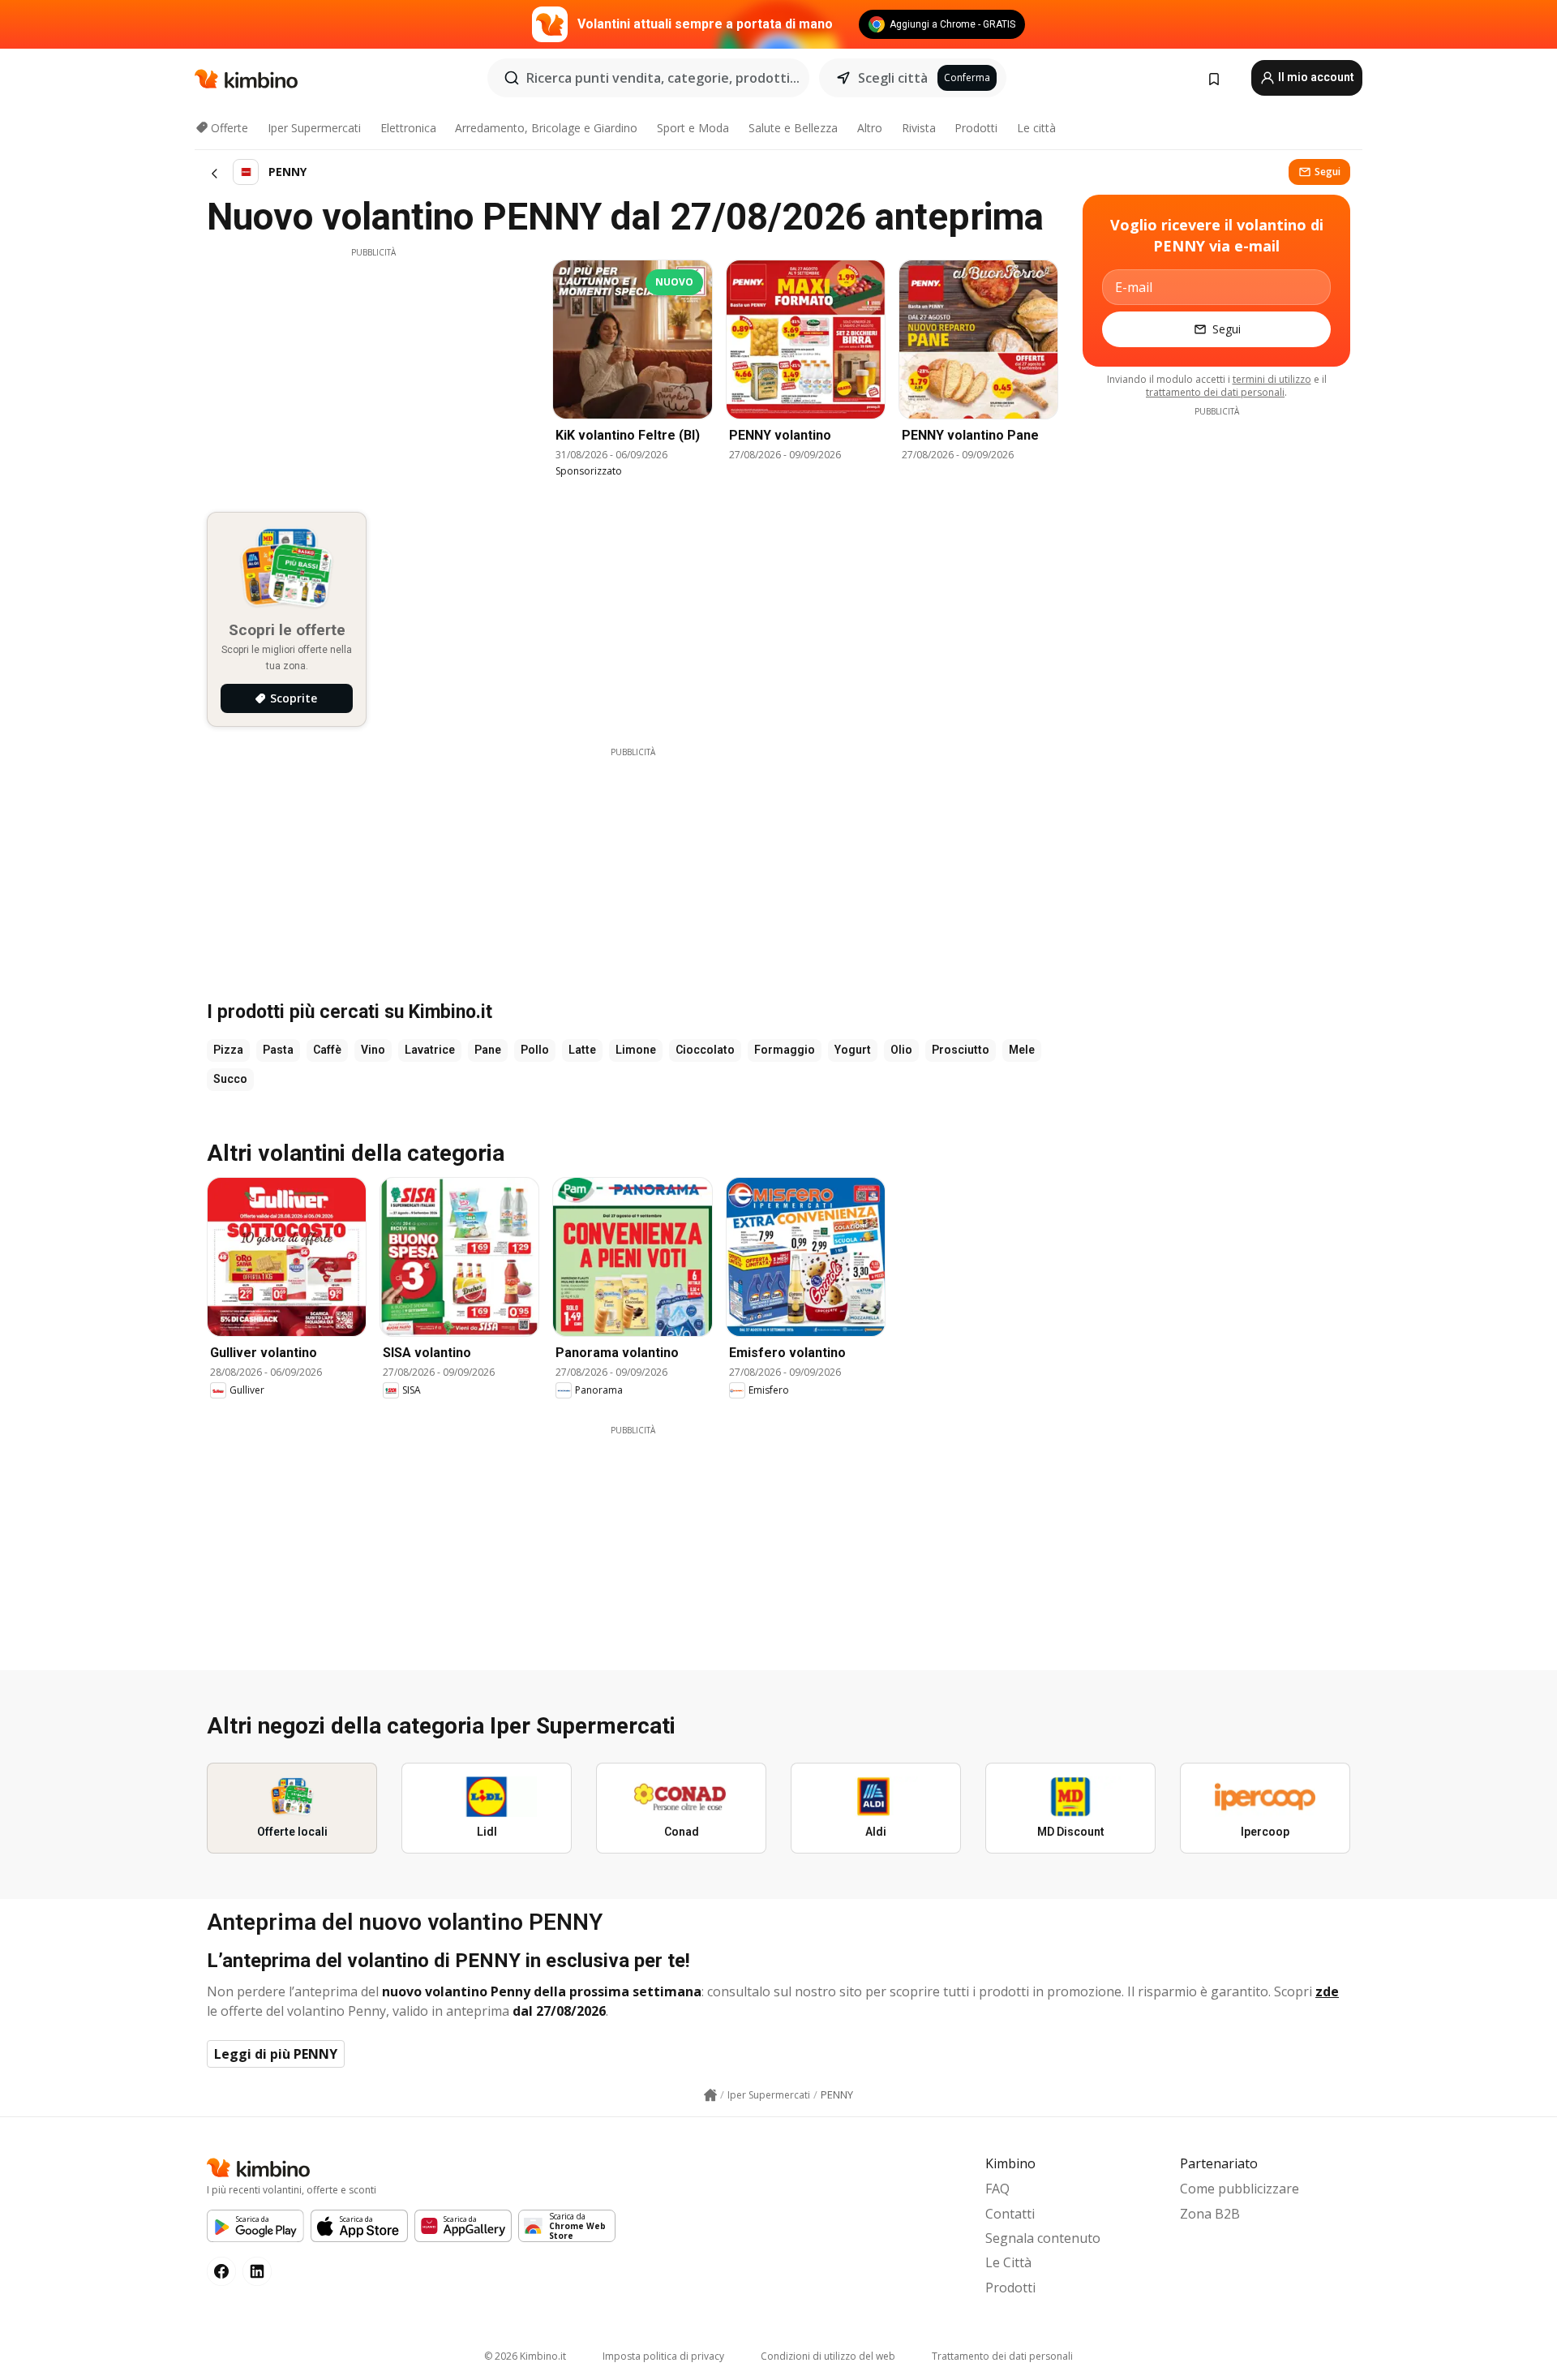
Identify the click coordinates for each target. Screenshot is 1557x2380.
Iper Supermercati (314, 128)
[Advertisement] (373, 372)
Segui (1328, 172)
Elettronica (408, 128)
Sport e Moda (693, 128)
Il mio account (1315, 77)
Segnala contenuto (1043, 2238)
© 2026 (525, 2356)
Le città (1036, 128)
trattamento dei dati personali (1215, 392)
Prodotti (976, 128)
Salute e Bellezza (793, 128)
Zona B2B (1210, 2214)
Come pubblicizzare (1240, 2189)
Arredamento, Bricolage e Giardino (546, 128)
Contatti (1010, 2214)
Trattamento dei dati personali (1002, 2356)
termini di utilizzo (1272, 379)
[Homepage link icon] (710, 2095)
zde (1327, 1991)
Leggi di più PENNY (276, 2054)
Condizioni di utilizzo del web (828, 2356)
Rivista (919, 128)
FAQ (997, 2189)
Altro (870, 128)
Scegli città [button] (893, 78)
